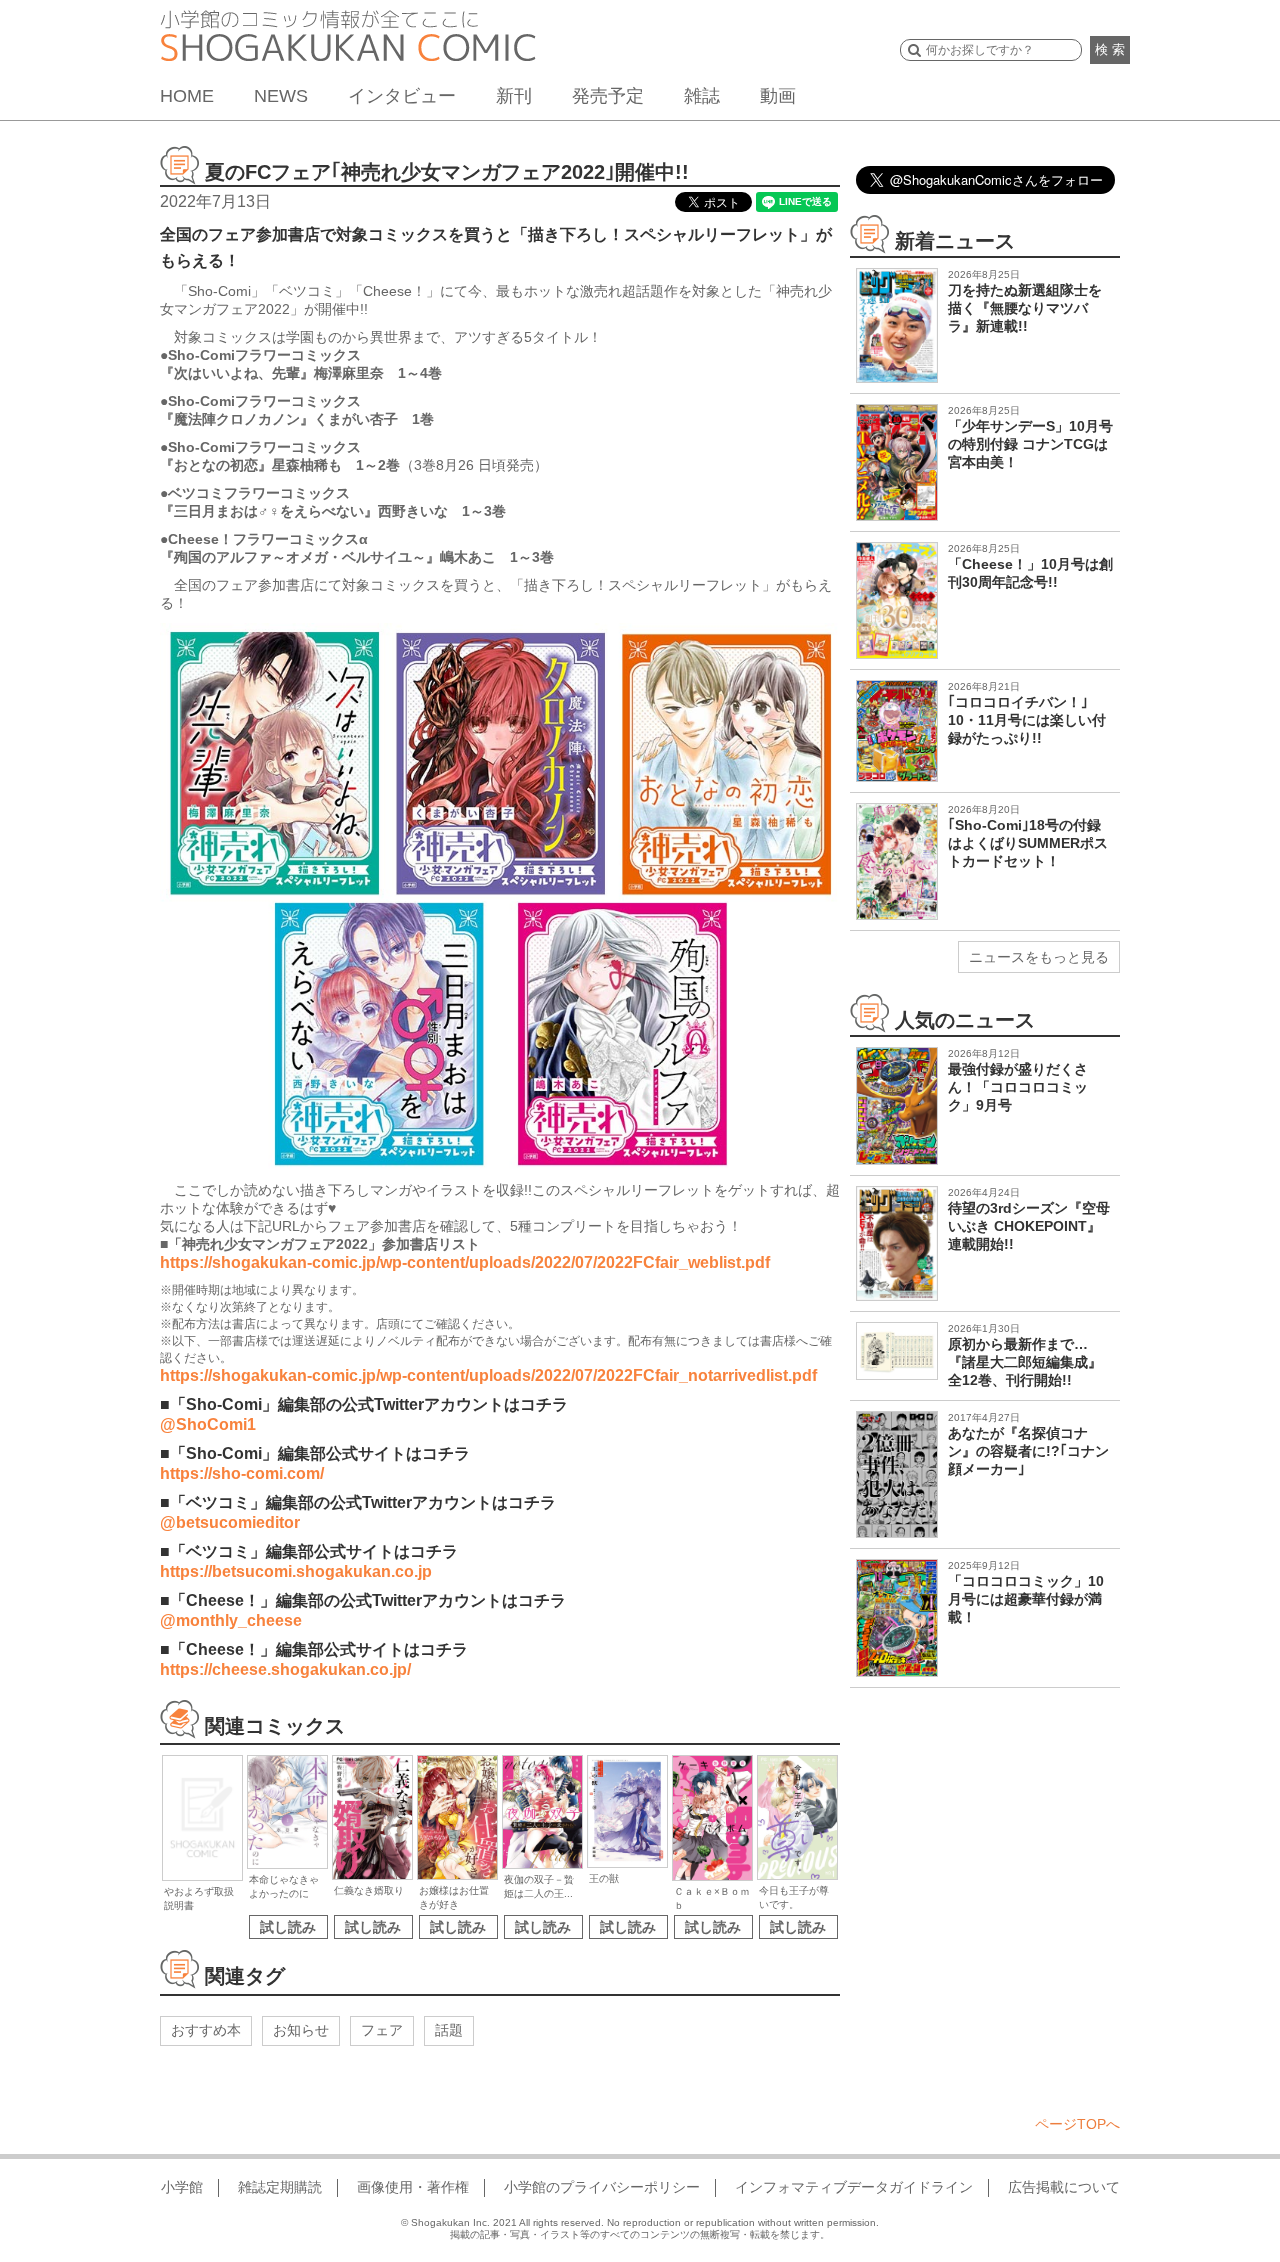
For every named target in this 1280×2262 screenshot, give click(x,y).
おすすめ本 (206, 2030)
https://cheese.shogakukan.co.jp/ (285, 1669)
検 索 (1110, 49)
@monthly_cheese (231, 1620)
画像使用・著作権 (413, 2187)
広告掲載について (1064, 2187)
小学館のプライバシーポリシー (602, 2187)
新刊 (514, 96)
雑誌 (702, 96)
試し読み (288, 1927)
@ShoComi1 (208, 1424)
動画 (778, 96)
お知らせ (301, 2030)
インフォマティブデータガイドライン (854, 2187)
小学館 (182, 2187)
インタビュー (402, 96)
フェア (382, 2030)
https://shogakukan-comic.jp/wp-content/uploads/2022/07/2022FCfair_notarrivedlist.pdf (488, 1375)
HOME (187, 96)
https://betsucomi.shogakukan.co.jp (296, 1571)
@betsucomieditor (230, 1522)
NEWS (281, 96)
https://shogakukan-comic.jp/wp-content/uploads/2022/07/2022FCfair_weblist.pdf (465, 1262)
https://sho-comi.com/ (242, 1473)
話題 (449, 2030)
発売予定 (608, 96)
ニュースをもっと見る (1039, 957)
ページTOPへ (1077, 2124)
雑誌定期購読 (280, 2187)
